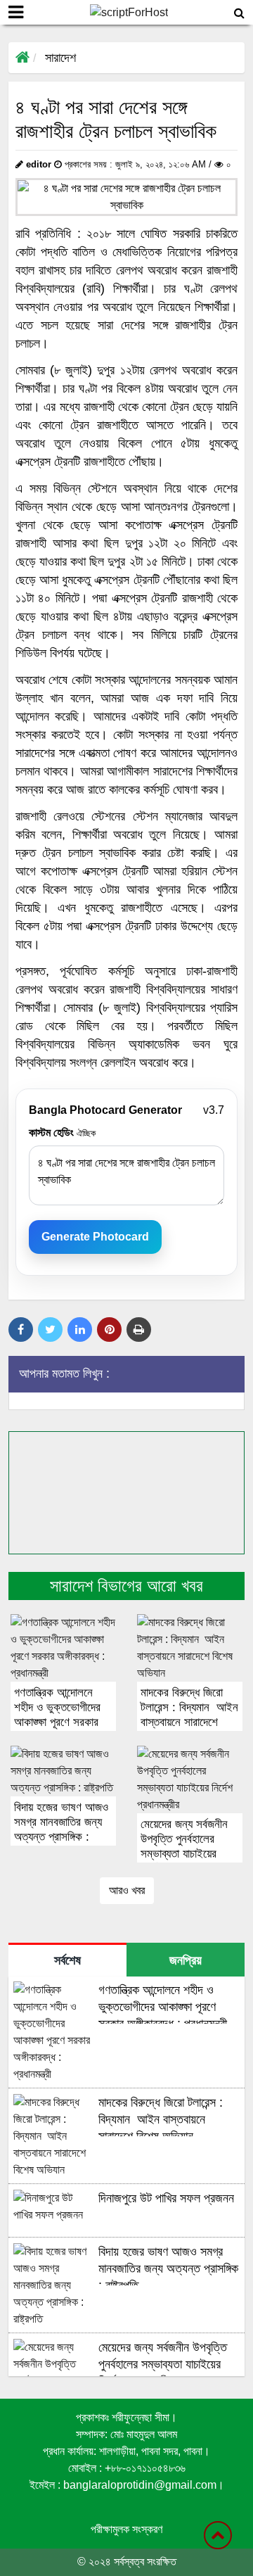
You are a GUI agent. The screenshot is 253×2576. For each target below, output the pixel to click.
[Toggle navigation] (16, 12)
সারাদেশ (60, 58)
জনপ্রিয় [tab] (186, 1960)
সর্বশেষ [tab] (67, 1960)
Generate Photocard (95, 1237)
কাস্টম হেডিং (62, 1132)
